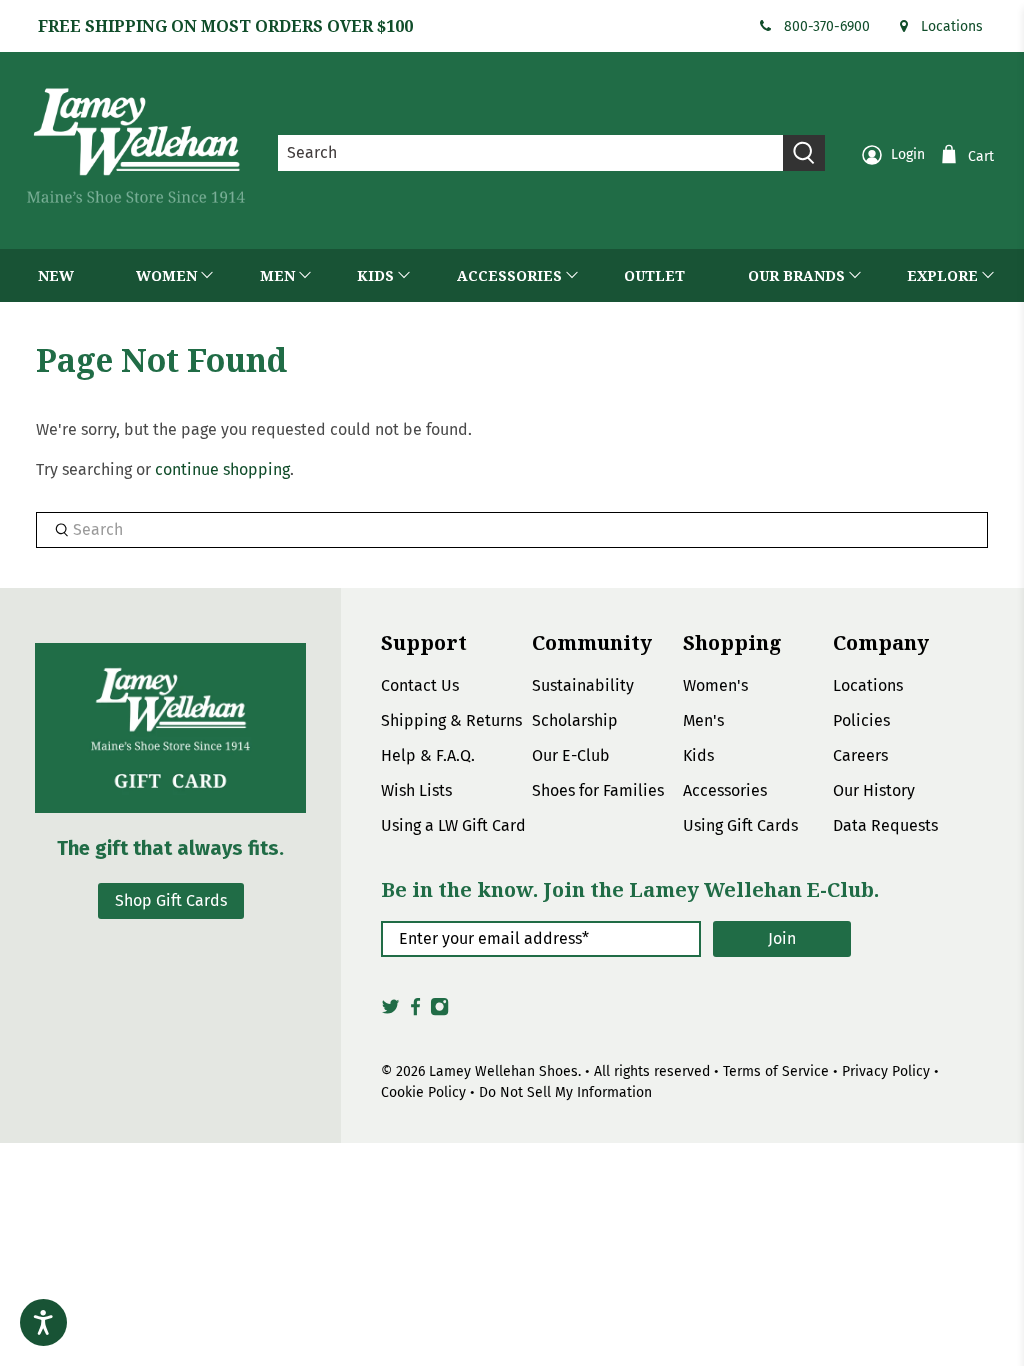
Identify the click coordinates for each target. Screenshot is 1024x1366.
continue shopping (222, 469)
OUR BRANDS (796, 275)
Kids (698, 755)
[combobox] (531, 153)
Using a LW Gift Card (453, 825)
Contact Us (420, 685)
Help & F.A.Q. (428, 755)
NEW (56, 275)
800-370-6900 (827, 26)
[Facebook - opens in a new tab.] (415, 1012)
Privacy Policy (886, 1071)
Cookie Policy (423, 1092)
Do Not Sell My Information (565, 1092)
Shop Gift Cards (171, 900)
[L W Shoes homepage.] (136, 145)
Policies (861, 720)
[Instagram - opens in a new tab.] (439, 1012)
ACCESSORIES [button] (509, 275)
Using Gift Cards (740, 825)
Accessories (725, 790)
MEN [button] (277, 275)
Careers (860, 755)
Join (782, 938)
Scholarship (575, 720)
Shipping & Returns (451, 720)
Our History (874, 790)
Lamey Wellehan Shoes (503, 1071)
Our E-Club (571, 755)
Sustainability (583, 685)
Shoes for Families (598, 790)
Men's (703, 720)
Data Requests (885, 825)
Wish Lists (416, 790)
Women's (715, 685)
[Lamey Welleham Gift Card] (170, 728)
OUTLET (654, 275)
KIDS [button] (375, 275)
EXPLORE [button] (942, 275)
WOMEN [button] (166, 275)
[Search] (804, 153)
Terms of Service (776, 1071)
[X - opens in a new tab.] (390, 1012)
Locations (952, 26)
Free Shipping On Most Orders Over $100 (225, 26)
